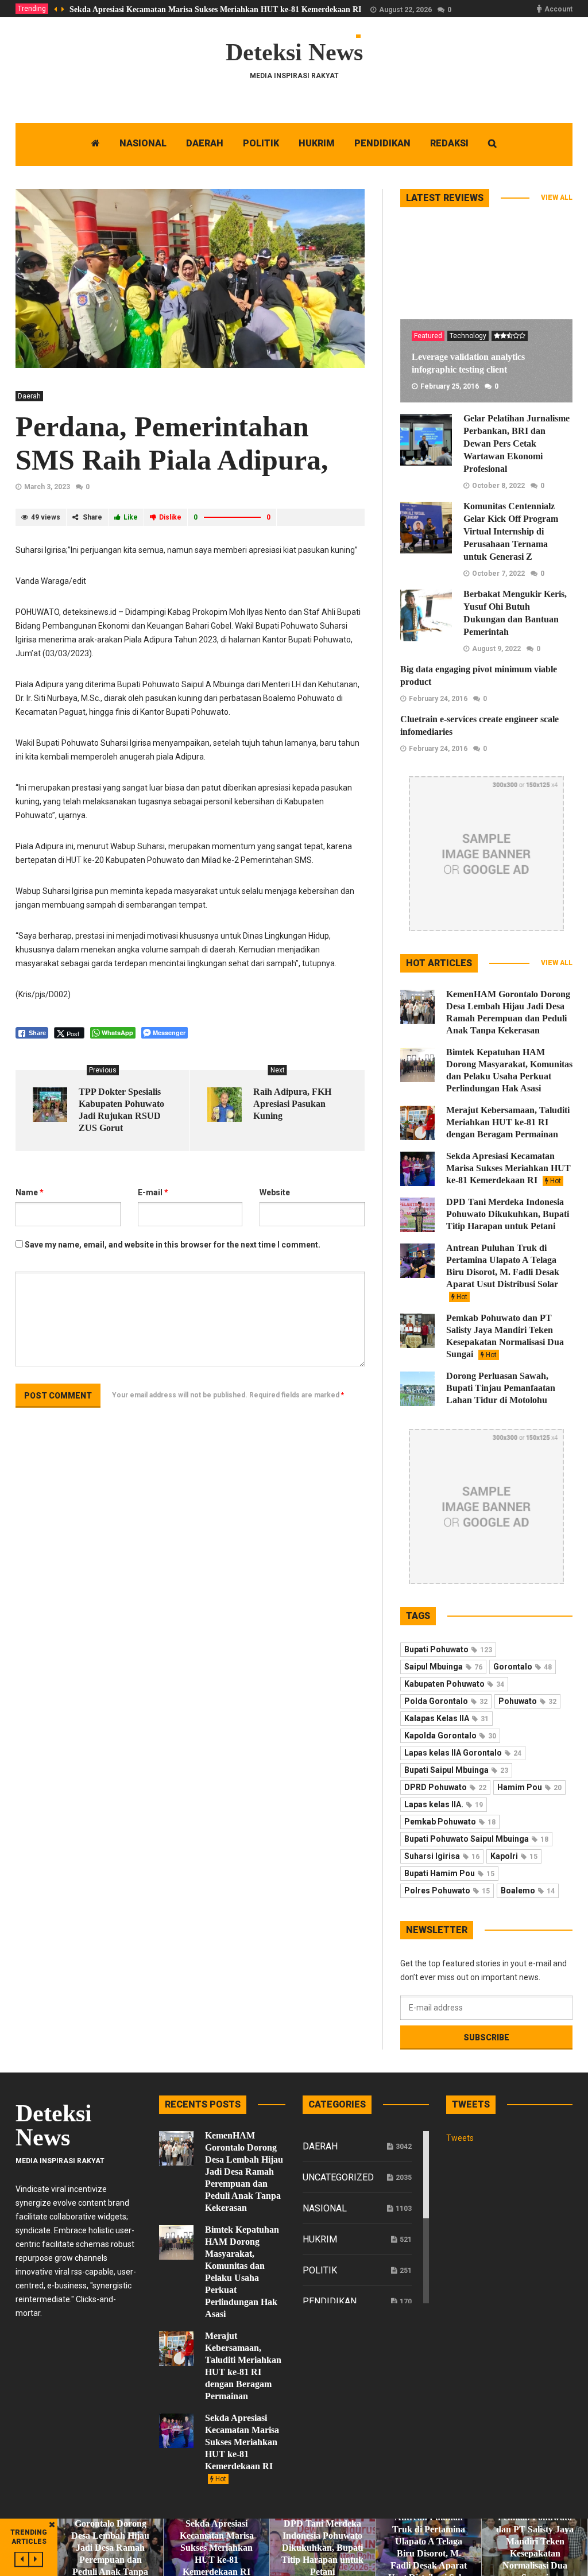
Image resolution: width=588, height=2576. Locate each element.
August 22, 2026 (405, 10)
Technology (468, 336)
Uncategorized (338, 2177)
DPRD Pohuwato (445, 1787)
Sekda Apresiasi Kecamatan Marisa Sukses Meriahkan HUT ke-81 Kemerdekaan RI (215, 9)
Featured (428, 336)
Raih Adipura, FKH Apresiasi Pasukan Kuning (292, 1104)
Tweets (460, 2138)
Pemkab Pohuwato (450, 1822)
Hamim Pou (529, 1787)
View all (557, 197)
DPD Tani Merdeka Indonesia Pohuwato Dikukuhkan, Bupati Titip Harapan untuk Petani (508, 1214)
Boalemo (528, 1891)
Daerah (29, 396)
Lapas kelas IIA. (444, 1804)
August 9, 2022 (496, 649)
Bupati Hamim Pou (449, 1873)
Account (558, 9)
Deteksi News (294, 52)
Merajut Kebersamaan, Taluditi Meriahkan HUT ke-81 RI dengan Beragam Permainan (508, 1122)
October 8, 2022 (498, 486)
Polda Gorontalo (446, 1701)
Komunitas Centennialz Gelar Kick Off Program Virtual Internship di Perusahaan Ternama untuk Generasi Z (511, 531)
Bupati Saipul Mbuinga (456, 1770)
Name (30, 1192)
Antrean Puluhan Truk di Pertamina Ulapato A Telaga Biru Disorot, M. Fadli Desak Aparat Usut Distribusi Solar (503, 1272)
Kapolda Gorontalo (450, 1736)
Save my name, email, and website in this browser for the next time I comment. (173, 1245)
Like (131, 517)
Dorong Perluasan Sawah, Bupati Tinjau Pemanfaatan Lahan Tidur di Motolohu (501, 1388)
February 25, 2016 (450, 386)
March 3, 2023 (47, 487)
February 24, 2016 (438, 699)
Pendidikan (330, 2301)
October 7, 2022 (498, 574)
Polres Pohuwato (447, 1891)
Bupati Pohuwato (448, 1649)
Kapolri (514, 1856)
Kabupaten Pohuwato (454, 1684)
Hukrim (320, 2239)
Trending (32, 9)
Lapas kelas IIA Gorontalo (463, 1753)
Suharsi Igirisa (442, 1856)
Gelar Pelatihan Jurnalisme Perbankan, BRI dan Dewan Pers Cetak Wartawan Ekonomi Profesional (517, 443)
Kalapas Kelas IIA (446, 1718)
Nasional (325, 2208)
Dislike (170, 517)
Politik (320, 2270)
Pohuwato (527, 1701)
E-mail (153, 1192)
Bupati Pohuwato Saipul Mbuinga (476, 1839)
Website (275, 1192)
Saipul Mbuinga (443, 1667)
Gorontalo (523, 1667)
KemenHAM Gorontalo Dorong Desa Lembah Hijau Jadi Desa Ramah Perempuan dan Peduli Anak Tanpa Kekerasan (244, 2172)
